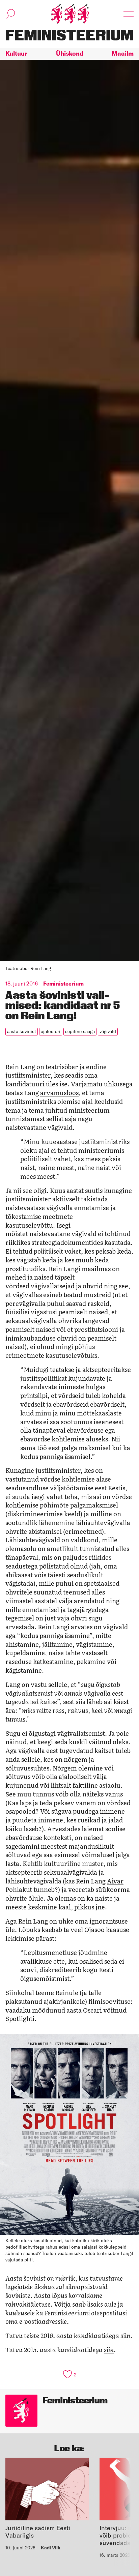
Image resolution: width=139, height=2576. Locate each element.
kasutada (117, 1242)
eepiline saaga (80, 1031)
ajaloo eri (51, 1031)
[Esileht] (70, 14)
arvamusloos (59, 1092)
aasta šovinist (22, 1031)
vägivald (108, 1031)
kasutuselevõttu (29, 1225)
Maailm (123, 53)
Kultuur (16, 53)
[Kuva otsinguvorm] (11, 14)
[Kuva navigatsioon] (129, 14)
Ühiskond (70, 53)
